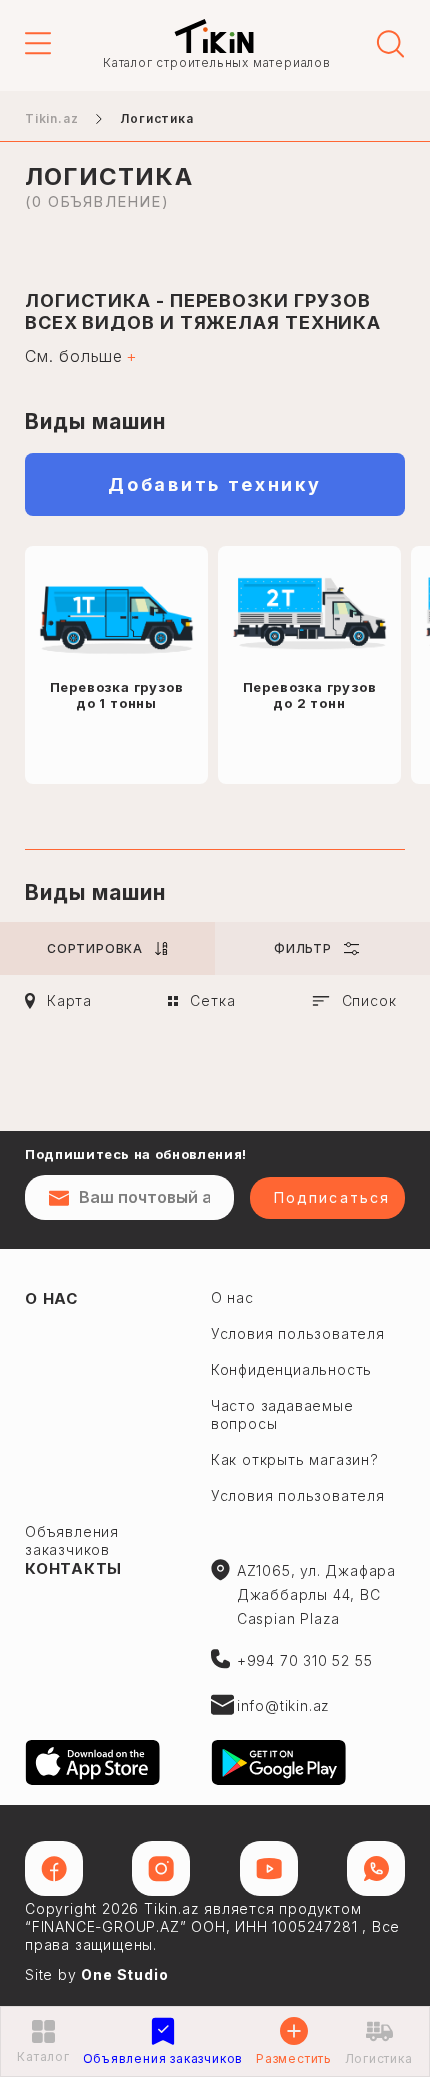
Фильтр (303, 948)
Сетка (212, 1000)
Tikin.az (214, 36)
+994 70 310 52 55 (305, 1660)
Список (369, 1000)
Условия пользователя (298, 1333)
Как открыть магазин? (295, 1459)
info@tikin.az (283, 1705)
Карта (69, 1000)
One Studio (124, 1974)
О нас (51, 1298)
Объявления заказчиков (72, 1540)
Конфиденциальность (291, 1369)
